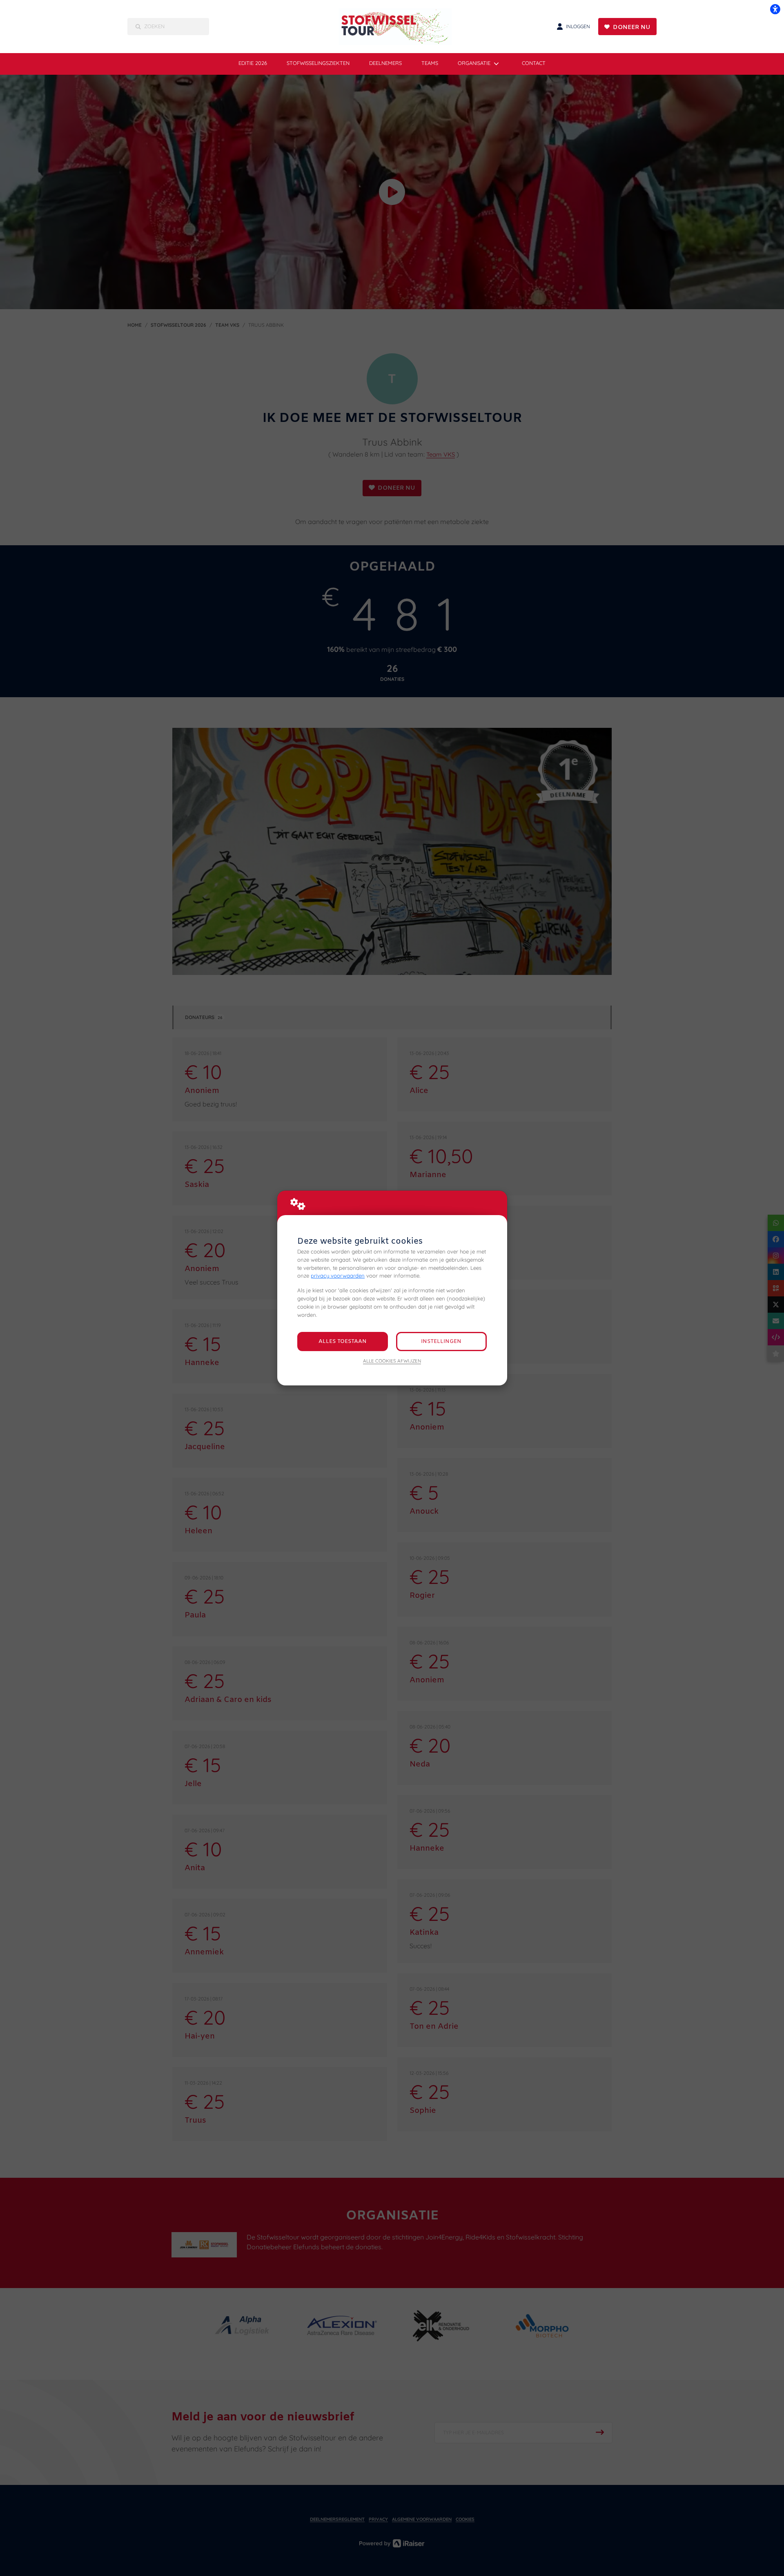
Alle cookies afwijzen (392, 1361)
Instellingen (441, 1342)
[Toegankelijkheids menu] (775, 9)
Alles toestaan (343, 1342)
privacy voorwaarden (338, 1276)
